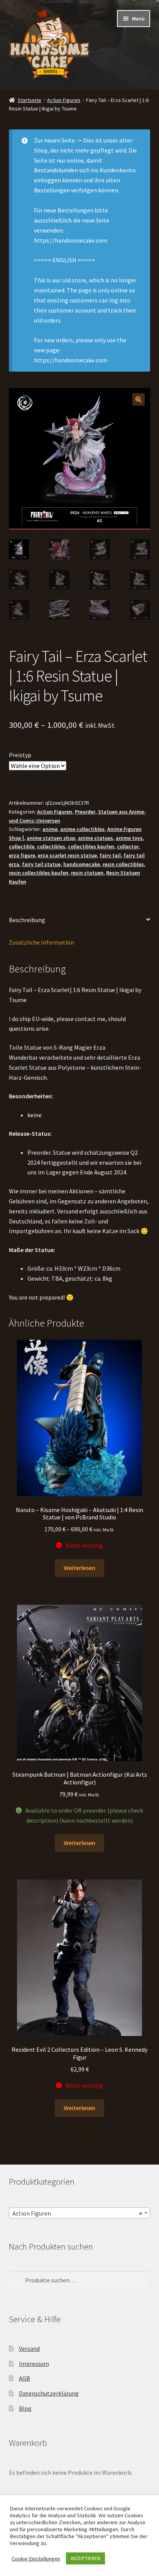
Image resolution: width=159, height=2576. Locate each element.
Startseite (30, 100)
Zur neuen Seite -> (58, 140)
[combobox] (80, 2213)
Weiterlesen (79, 1568)
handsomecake (82, 864)
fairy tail (110, 855)
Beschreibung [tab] (27, 920)
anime (50, 829)
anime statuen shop (51, 838)
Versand (29, 2348)
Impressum (34, 2364)
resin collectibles (123, 864)
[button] (139, 399)
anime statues (96, 838)
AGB (25, 2378)
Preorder (85, 812)
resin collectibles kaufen (39, 873)
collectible (22, 846)
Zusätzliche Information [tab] (41, 942)
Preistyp (20, 755)
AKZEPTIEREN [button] (85, 2558)
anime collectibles (82, 829)
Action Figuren (64, 100)
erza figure (22, 855)
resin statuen (87, 873)
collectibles (51, 846)
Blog (25, 2408)
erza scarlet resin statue (67, 855)
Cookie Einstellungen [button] (36, 2559)
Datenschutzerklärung (49, 2393)
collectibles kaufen (91, 846)
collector (128, 846)
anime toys (129, 838)
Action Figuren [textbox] (77, 2213)
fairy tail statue (41, 864)
